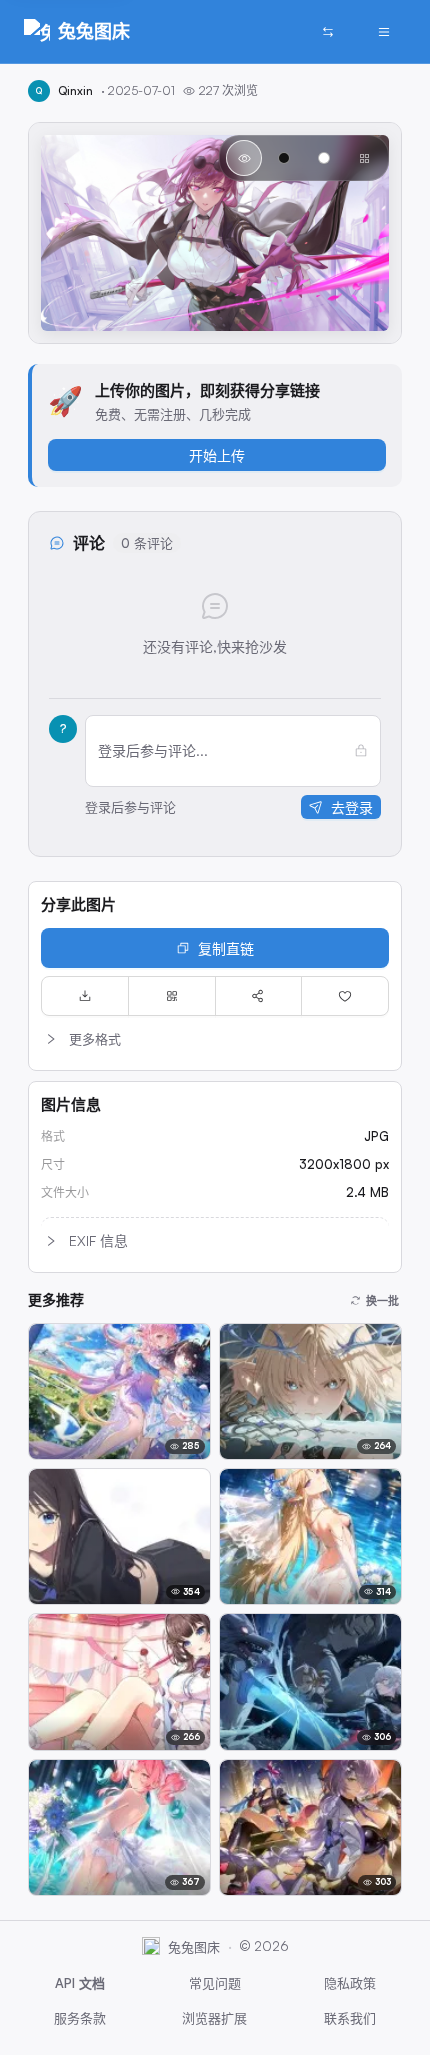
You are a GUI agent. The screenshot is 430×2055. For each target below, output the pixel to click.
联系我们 (350, 2018)
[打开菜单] (384, 32)
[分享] (259, 996)
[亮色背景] (324, 158)
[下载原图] (85, 996)
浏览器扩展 (214, 2018)
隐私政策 (350, 1983)
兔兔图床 (94, 31)
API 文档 (80, 1983)
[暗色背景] (284, 158)
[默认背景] (244, 158)
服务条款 (80, 2018)
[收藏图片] (345, 996)
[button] (215, 1039)
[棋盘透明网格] (364, 158)
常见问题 (215, 1983)
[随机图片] (328, 32)
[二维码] (172, 996)
